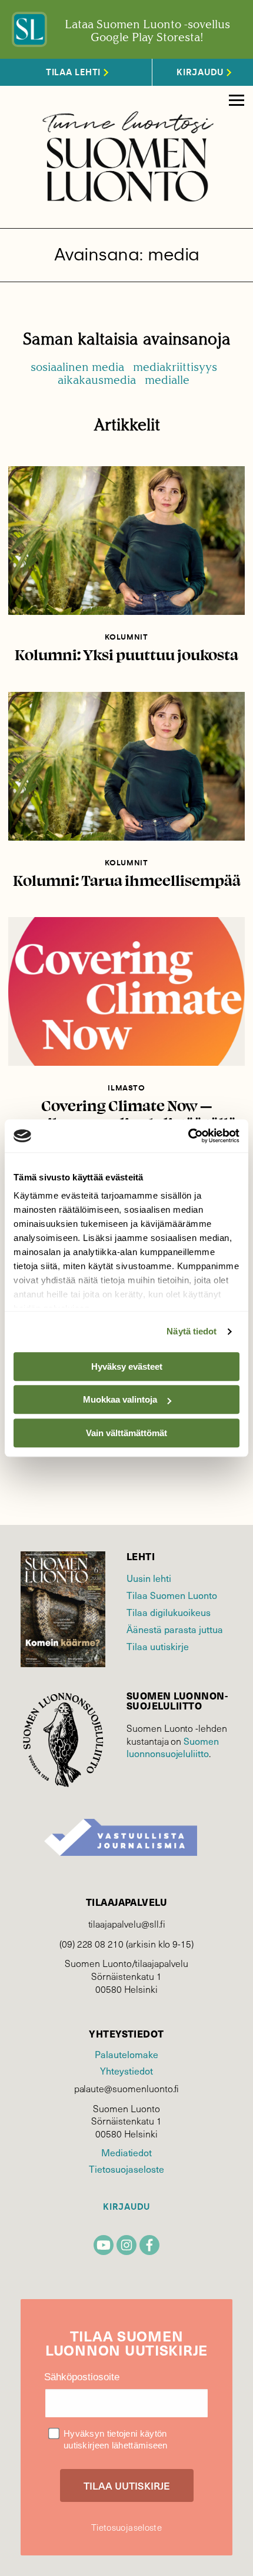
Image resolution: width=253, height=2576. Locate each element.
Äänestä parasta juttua (175, 1629)
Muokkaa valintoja (120, 1399)
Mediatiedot (126, 2152)
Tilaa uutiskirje (158, 1646)
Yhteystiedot (126, 2070)
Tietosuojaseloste (126, 2169)
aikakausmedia (97, 380)
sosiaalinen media (77, 367)
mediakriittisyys (175, 367)
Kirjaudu (126, 2207)
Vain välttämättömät (126, 1433)
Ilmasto (126, 1088)
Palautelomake (126, 2054)
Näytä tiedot (192, 1331)
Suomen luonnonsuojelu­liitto (173, 1747)
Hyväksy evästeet (127, 1366)
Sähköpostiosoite (82, 2377)
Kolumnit (126, 637)
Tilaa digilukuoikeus (169, 1612)
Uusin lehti (149, 1578)
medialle (167, 380)
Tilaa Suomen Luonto (172, 1595)
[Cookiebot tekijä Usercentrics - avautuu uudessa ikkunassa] (188, 1136)
